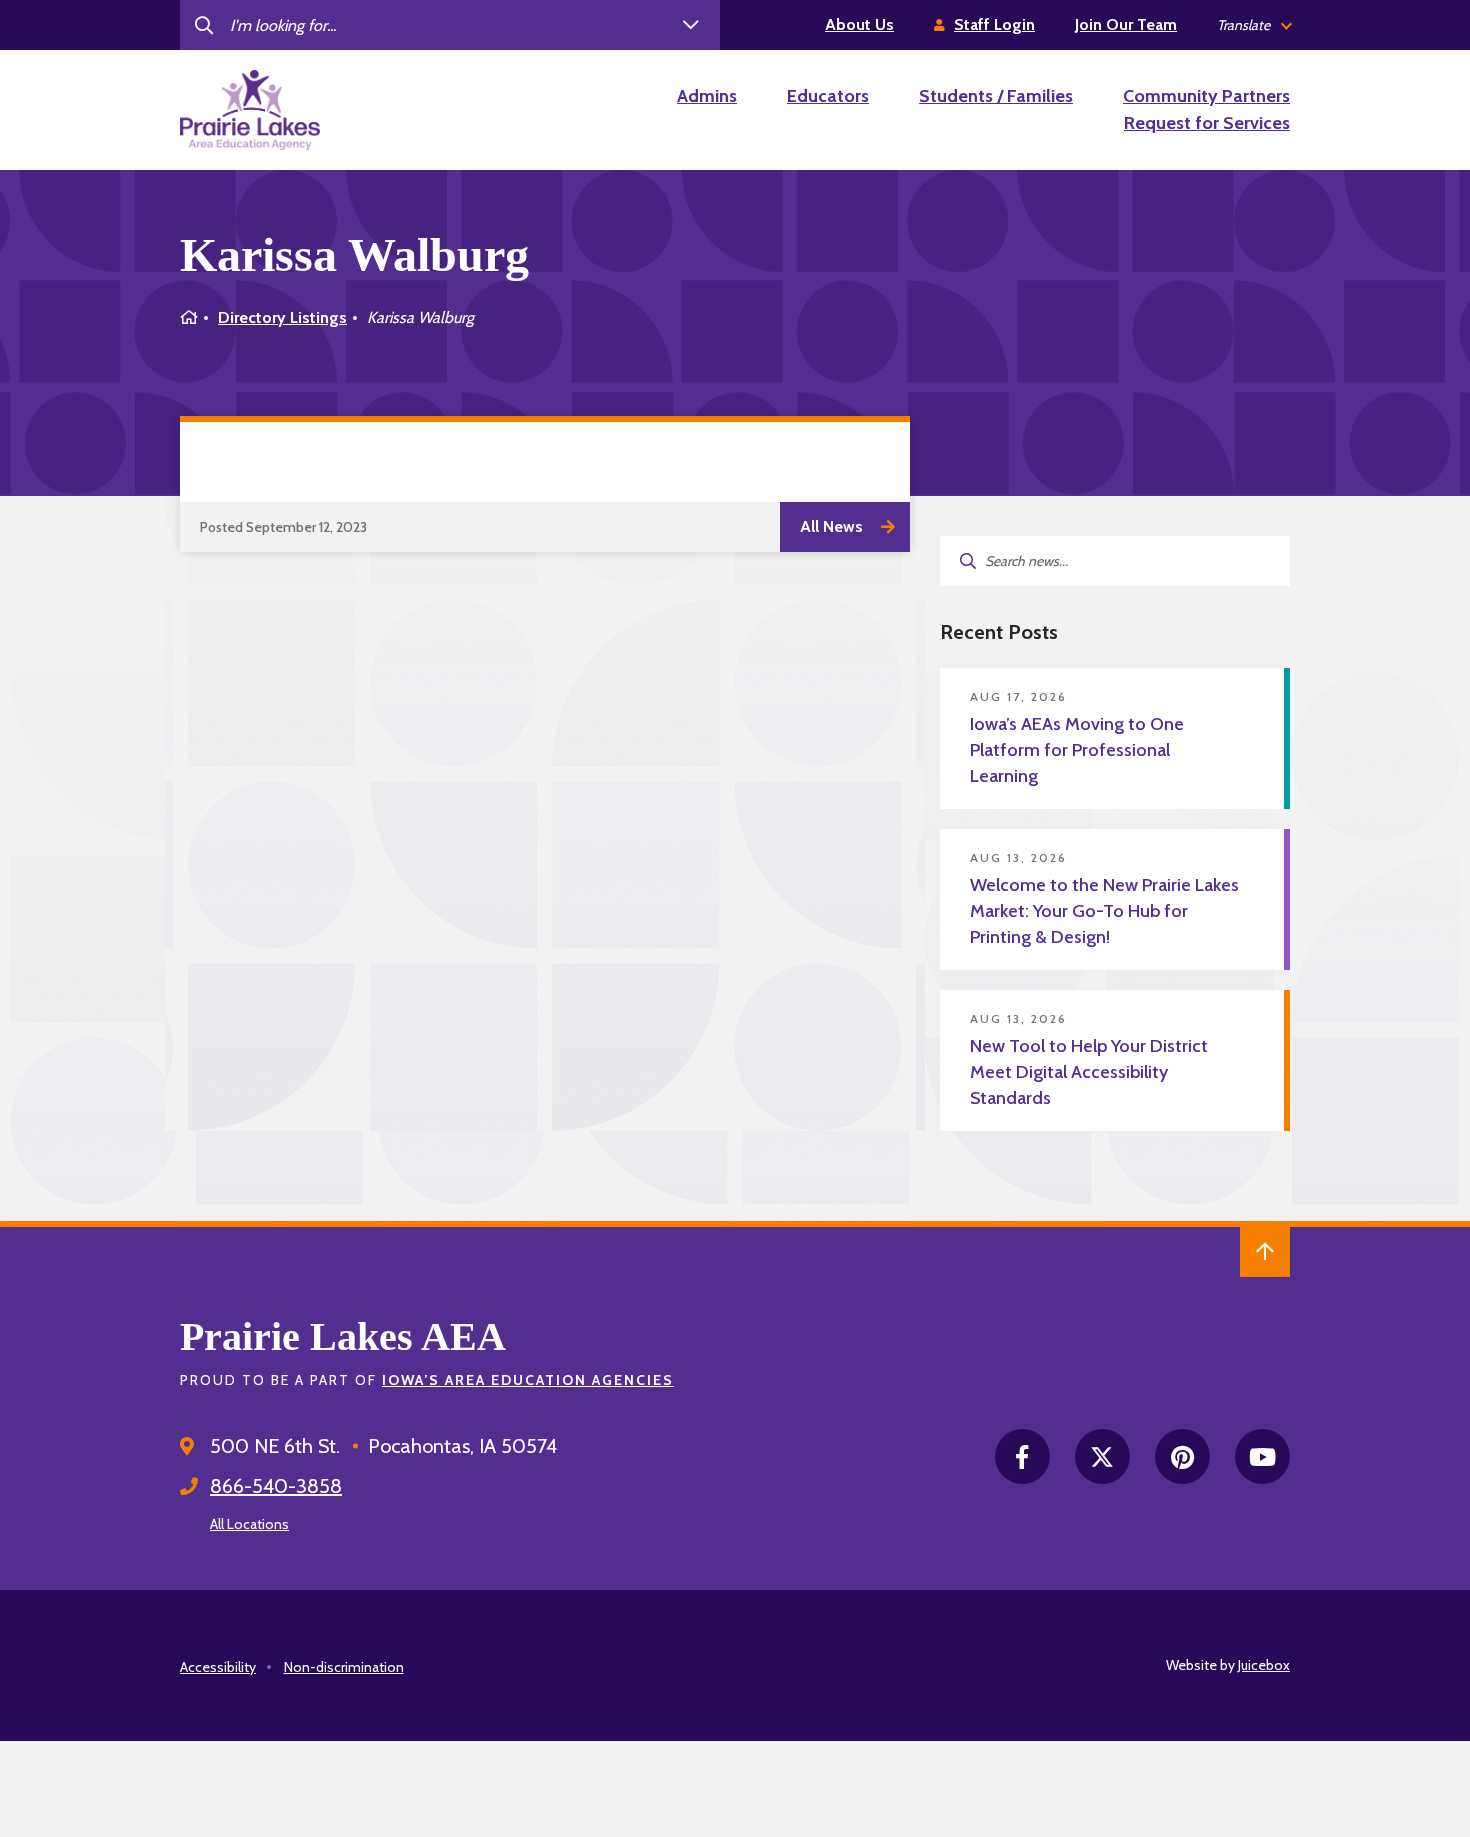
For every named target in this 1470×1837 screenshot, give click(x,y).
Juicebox (1264, 1665)
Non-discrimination (344, 1667)
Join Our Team (1126, 24)
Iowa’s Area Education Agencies (528, 1380)
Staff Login (994, 24)
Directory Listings (282, 317)
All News (831, 526)
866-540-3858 (276, 1486)
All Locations (249, 1524)
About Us (859, 24)
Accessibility (218, 1667)
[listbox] (1253, 25)
